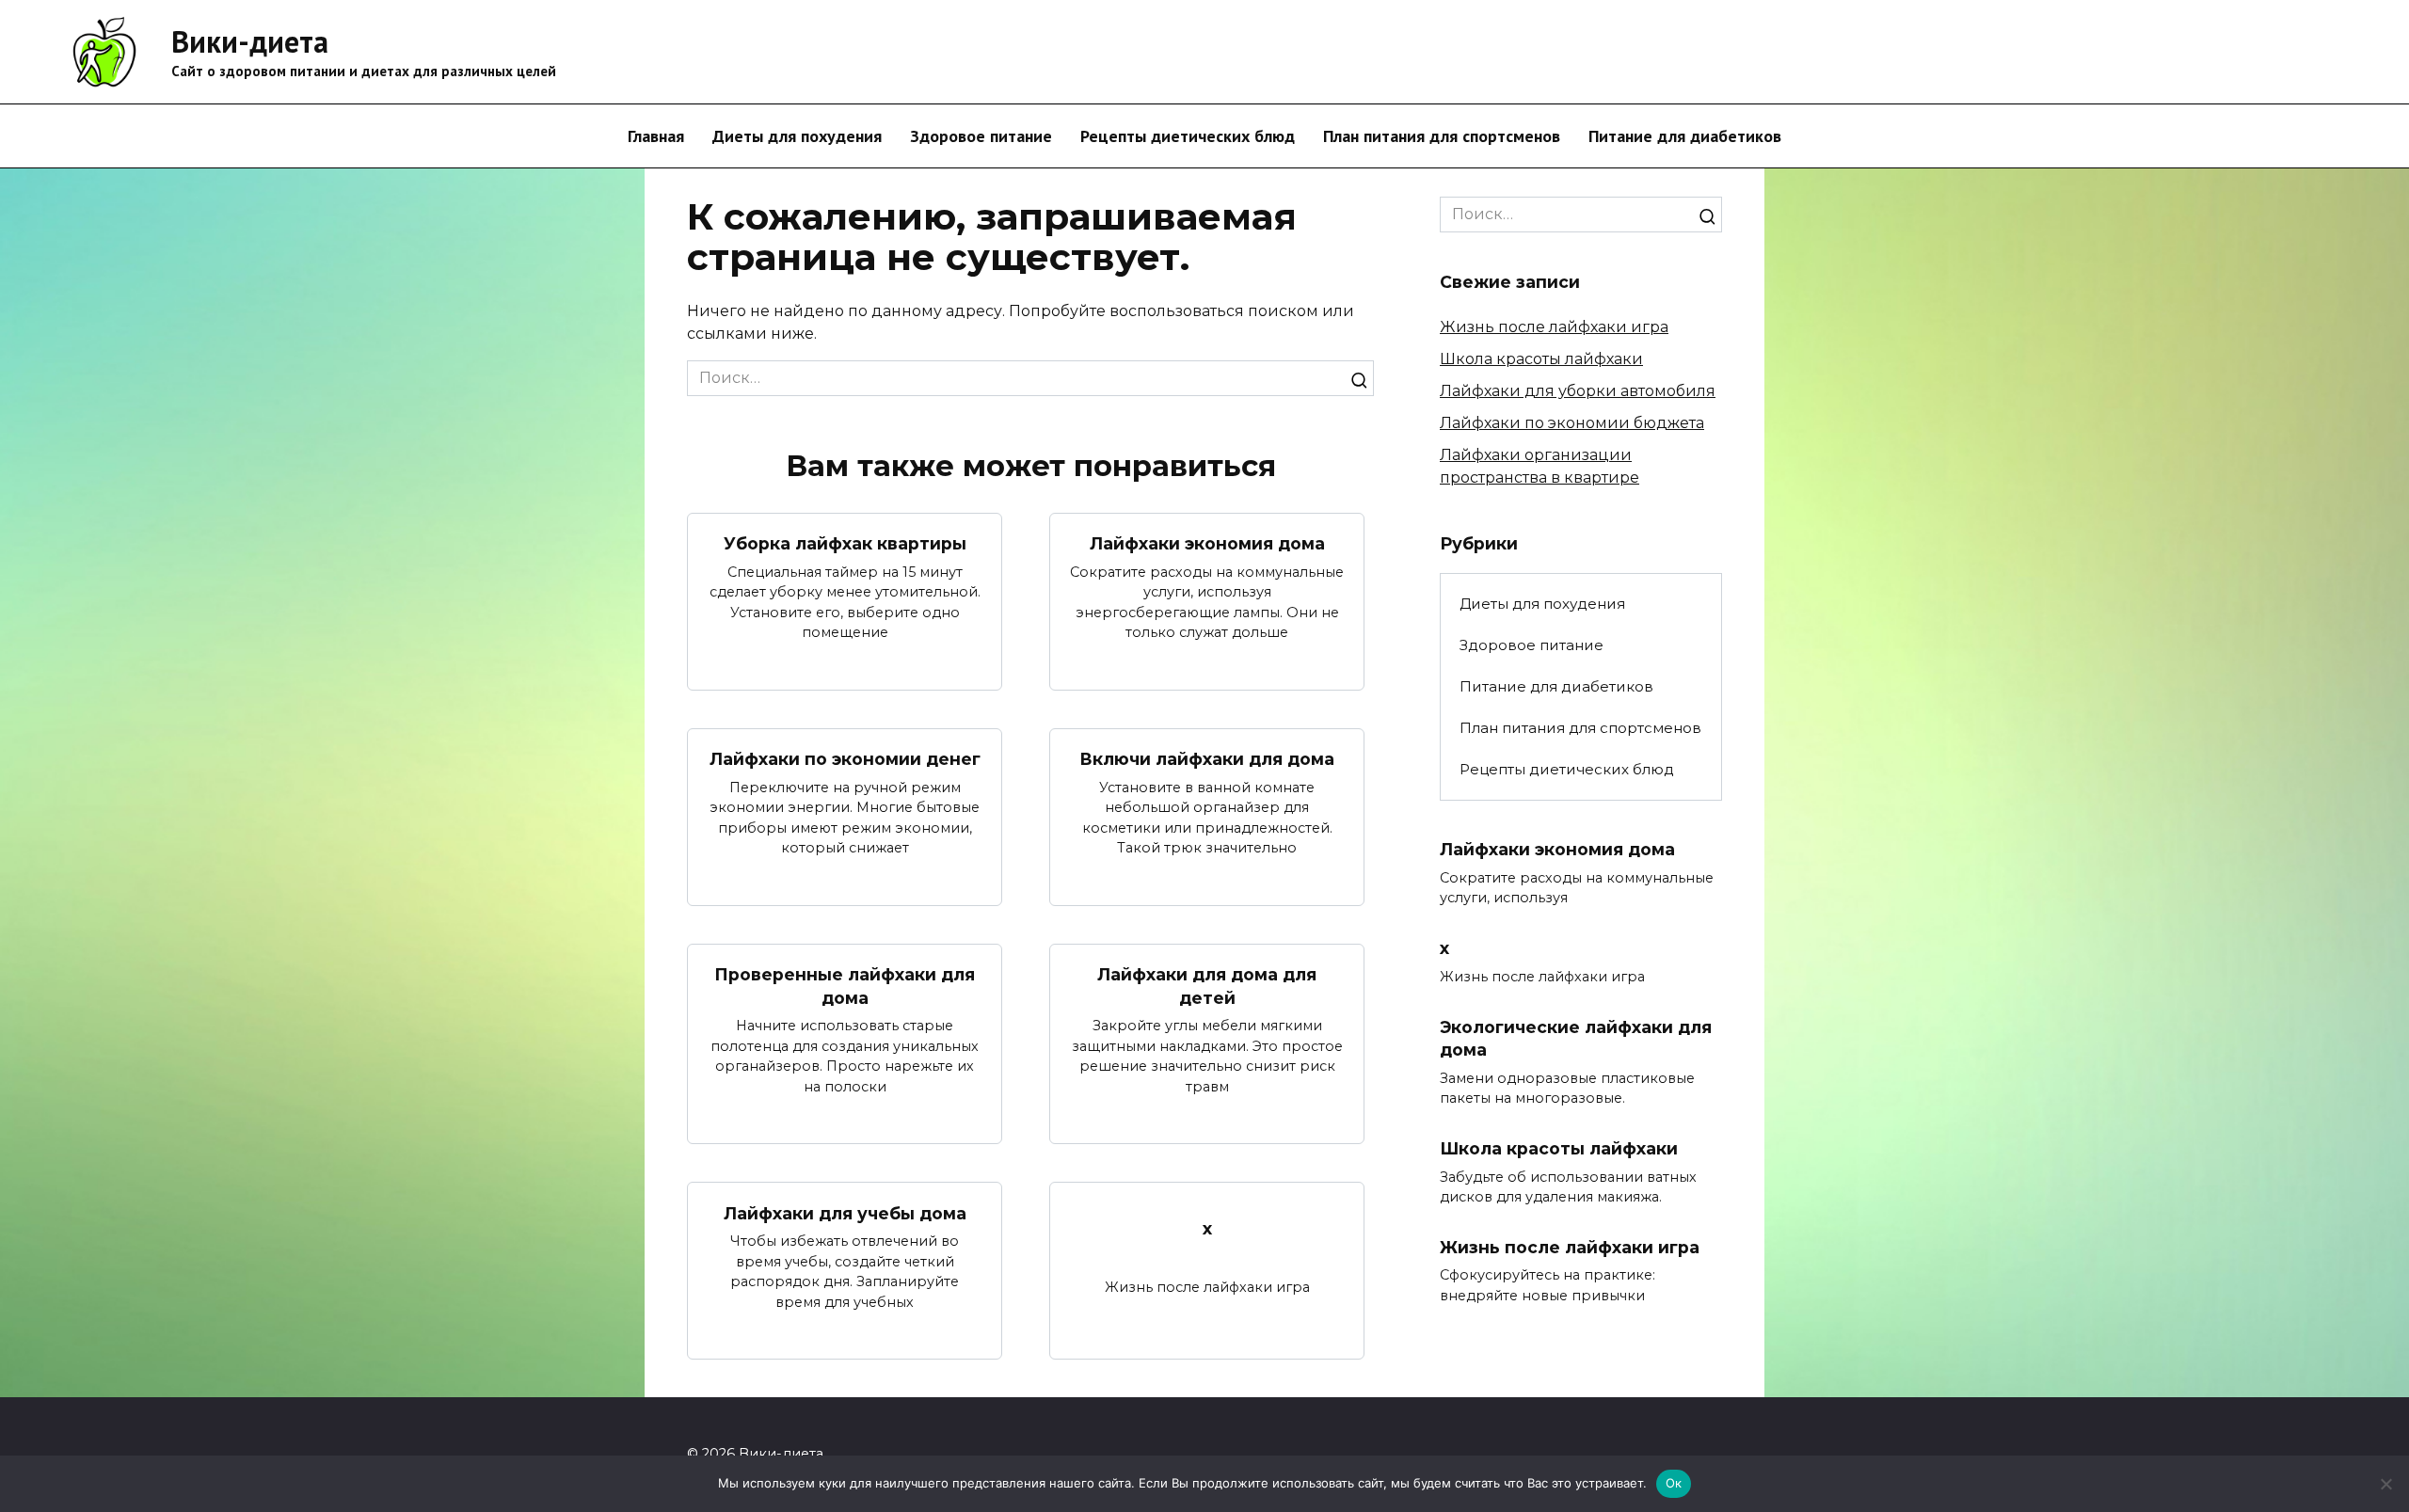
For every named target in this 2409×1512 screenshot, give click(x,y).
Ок (1674, 1483)
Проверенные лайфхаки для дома (845, 986)
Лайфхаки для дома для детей (1207, 986)
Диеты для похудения (797, 136)
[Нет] (2385, 1484)
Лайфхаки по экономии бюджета (1572, 423)
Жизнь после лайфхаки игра (1554, 327)
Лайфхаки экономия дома (1207, 543)
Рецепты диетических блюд (1188, 136)
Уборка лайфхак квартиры (845, 543)
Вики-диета (250, 41)
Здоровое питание (981, 136)
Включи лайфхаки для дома (1207, 759)
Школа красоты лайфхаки (1541, 359)
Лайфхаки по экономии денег (845, 759)
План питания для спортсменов (1442, 136)
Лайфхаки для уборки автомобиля (1578, 391)
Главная (656, 136)
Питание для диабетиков (1685, 136)
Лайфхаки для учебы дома (845, 1212)
